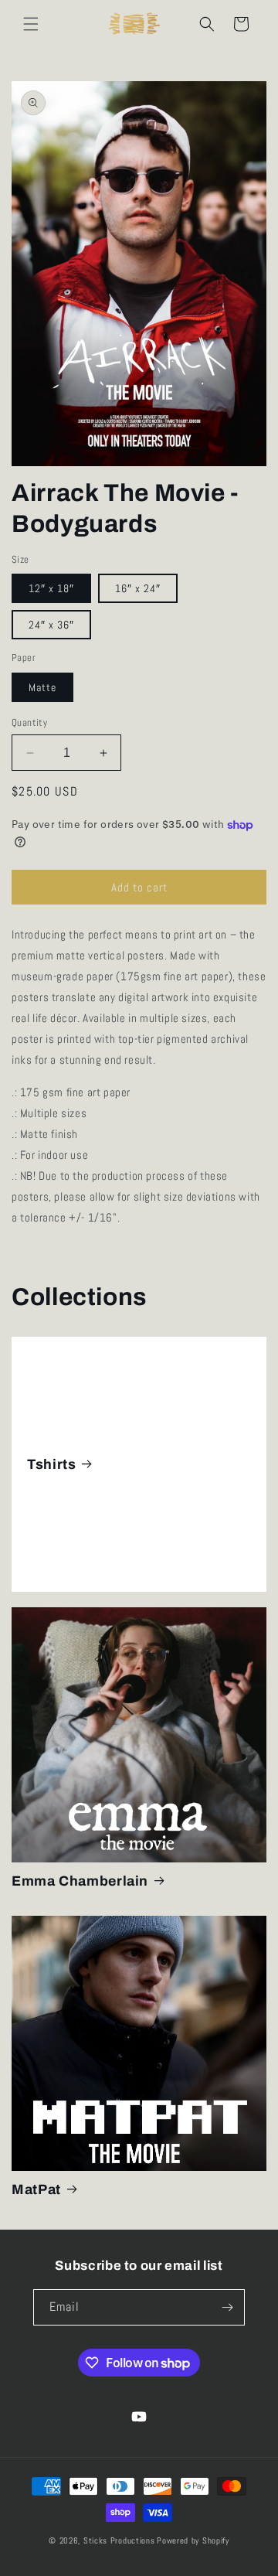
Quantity (29, 722)
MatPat (36, 2189)
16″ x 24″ (138, 588)
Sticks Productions (119, 2540)
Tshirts (51, 1463)
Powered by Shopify (193, 2540)
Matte (42, 687)
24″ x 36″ (51, 625)
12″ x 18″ (51, 588)
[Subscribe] (227, 2307)
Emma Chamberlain (80, 1881)
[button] (31, 24)
